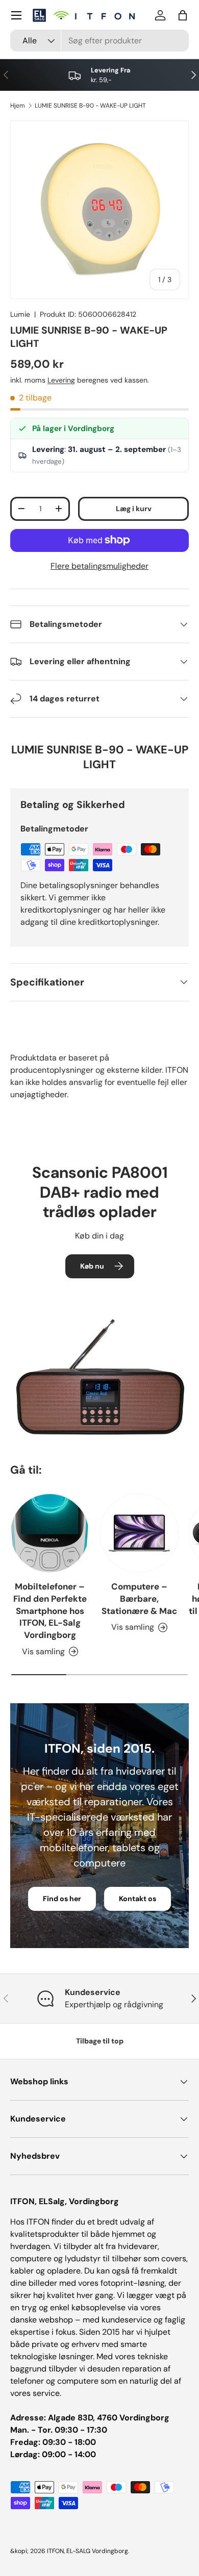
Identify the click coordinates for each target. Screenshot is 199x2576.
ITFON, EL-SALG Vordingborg (88, 2551)
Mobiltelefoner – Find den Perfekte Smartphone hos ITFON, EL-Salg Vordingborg (50, 1611)
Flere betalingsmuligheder (99, 566)
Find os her (62, 1899)
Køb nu (92, 1266)
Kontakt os (138, 1899)
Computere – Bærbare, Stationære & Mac (139, 1599)
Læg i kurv (134, 509)
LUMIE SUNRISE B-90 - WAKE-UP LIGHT (90, 106)
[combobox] (99, 41)
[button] (183, 15)
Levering (61, 380)
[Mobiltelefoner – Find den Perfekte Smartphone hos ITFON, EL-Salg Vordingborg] (50, 1533)
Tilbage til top (100, 2041)
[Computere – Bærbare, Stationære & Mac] (139, 1533)
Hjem (18, 106)
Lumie (20, 314)
